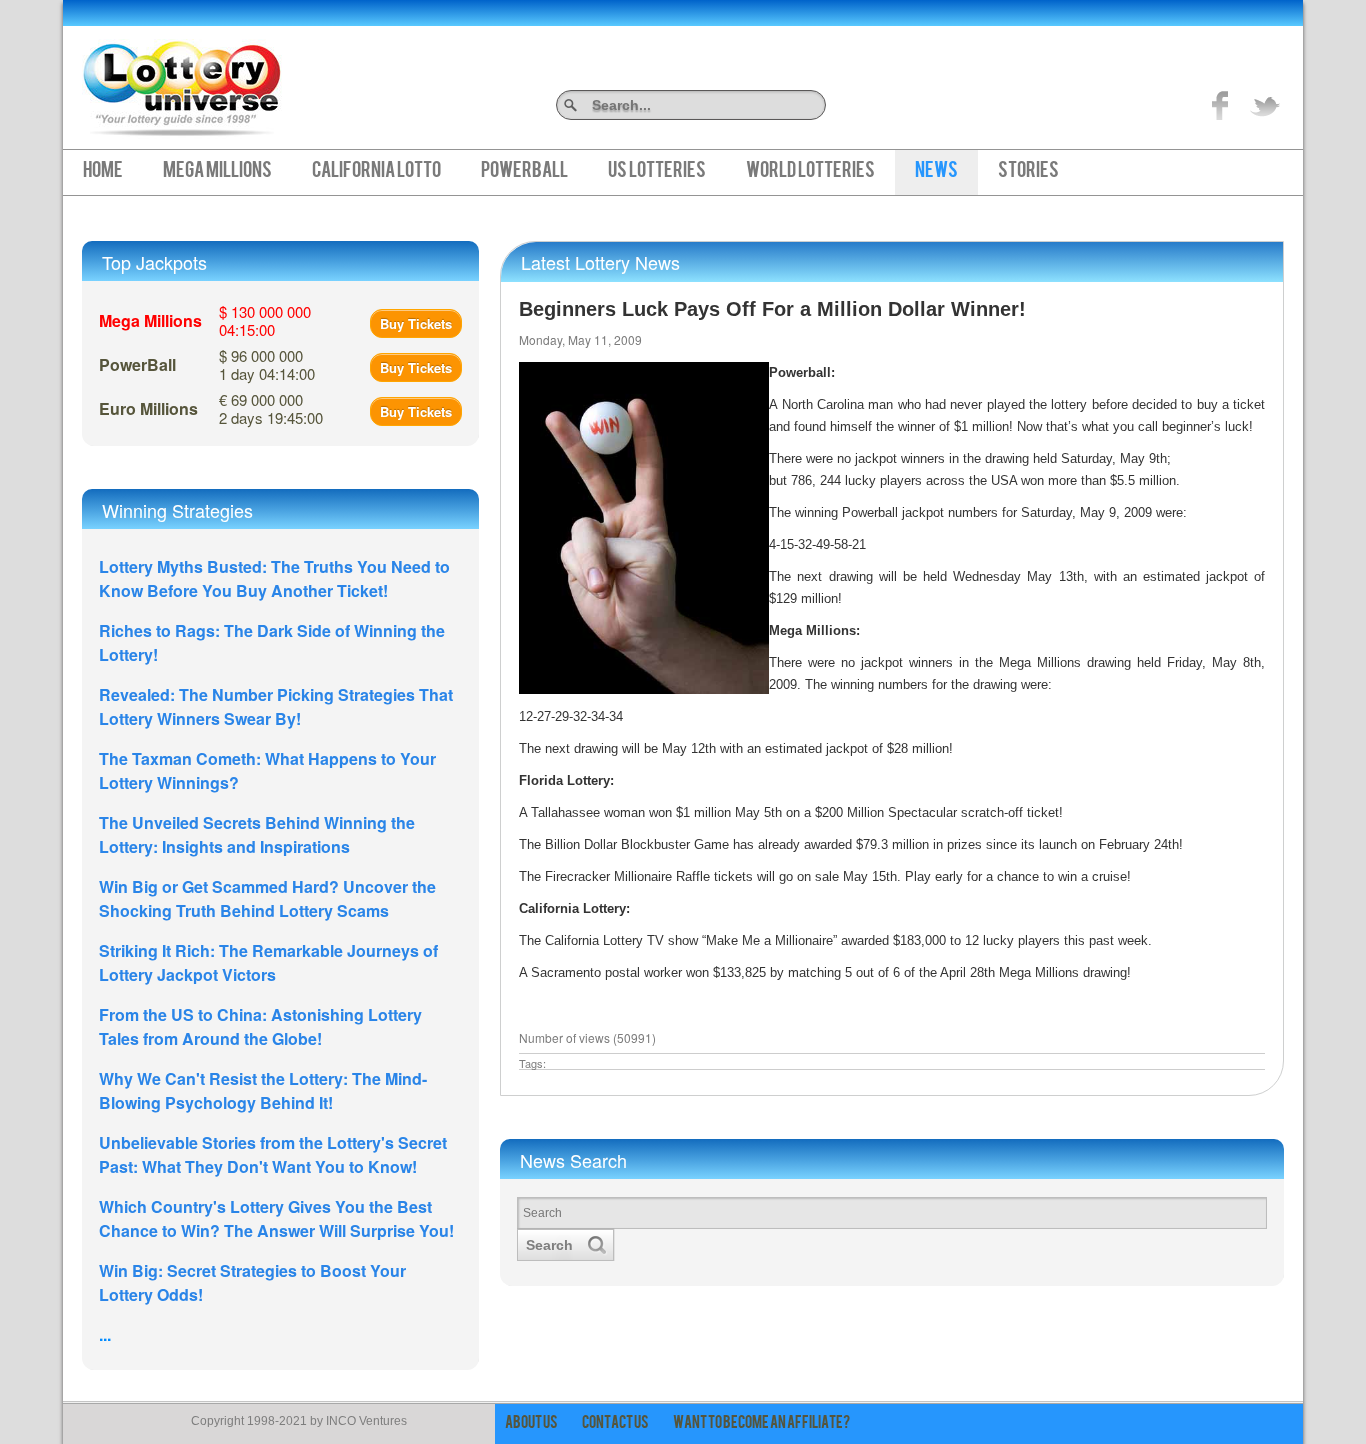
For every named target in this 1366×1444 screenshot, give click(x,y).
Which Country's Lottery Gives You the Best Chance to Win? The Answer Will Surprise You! (276, 1218)
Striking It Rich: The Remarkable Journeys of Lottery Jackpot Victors (268, 962)
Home (103, 172)
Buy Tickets (416, 323)
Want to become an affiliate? (761, 1424)
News (936, 172)
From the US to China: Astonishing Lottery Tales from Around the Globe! (260, 1026)
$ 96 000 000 (267, 364)
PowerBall (524, 172)
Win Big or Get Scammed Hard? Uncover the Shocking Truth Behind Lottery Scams (267, 898)
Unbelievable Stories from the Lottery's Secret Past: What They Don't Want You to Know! (273, 1154)
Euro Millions (148, 408)
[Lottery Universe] (182, 80)
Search (818, 104)
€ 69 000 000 (271, 408)
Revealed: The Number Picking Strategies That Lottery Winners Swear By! (276, 706)
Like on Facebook (1221, 105)
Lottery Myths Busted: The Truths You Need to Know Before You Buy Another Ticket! (274, 578)
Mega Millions (217, 172)
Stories (1028, 172)
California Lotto (376, 172)
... (105, 1334)
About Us (531, 1424)
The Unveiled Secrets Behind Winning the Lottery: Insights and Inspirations (257, 834)
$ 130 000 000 (265, 320)
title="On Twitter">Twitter (1265, 105)
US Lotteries (657, 172)
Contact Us (615, 1424)
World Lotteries (810, 172)
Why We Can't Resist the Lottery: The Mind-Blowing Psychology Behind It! (263, 1090)
